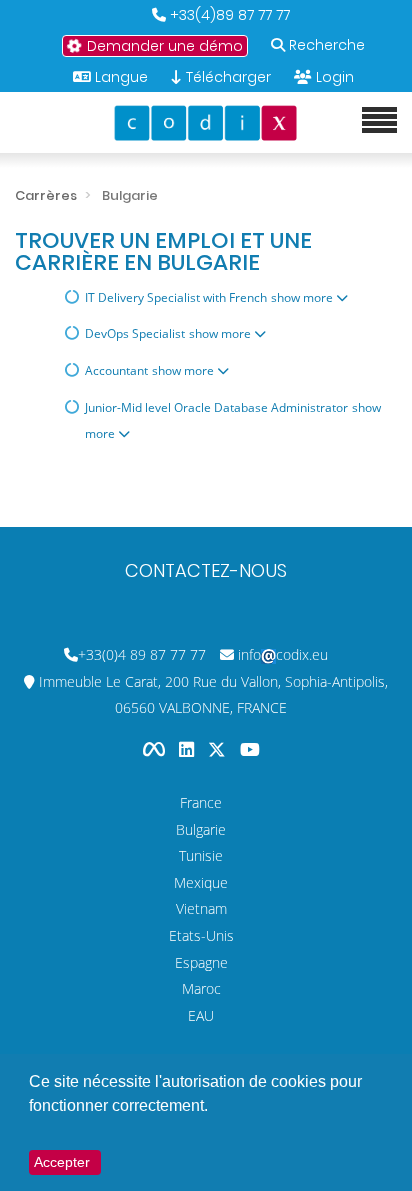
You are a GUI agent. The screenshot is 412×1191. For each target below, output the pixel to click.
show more (303, 297)
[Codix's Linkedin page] (188, 749)
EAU (201, 1015)
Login (335, 77)
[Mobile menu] (379, 121)
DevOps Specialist (135, 333)
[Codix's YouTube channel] (250, 749)
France (201, 802)
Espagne (201, 962)
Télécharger (226, 77)
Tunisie (201, 855)
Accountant (116, 370)
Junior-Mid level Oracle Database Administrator (216, 407)
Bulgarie (201, 829)
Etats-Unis (201, 935)
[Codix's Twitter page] (219, 749)
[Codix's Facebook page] (156, 749)
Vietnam (201, 908)
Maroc (201, 988)
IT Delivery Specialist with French (176, 297)
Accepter (62, 1162)
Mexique (201, 882)
